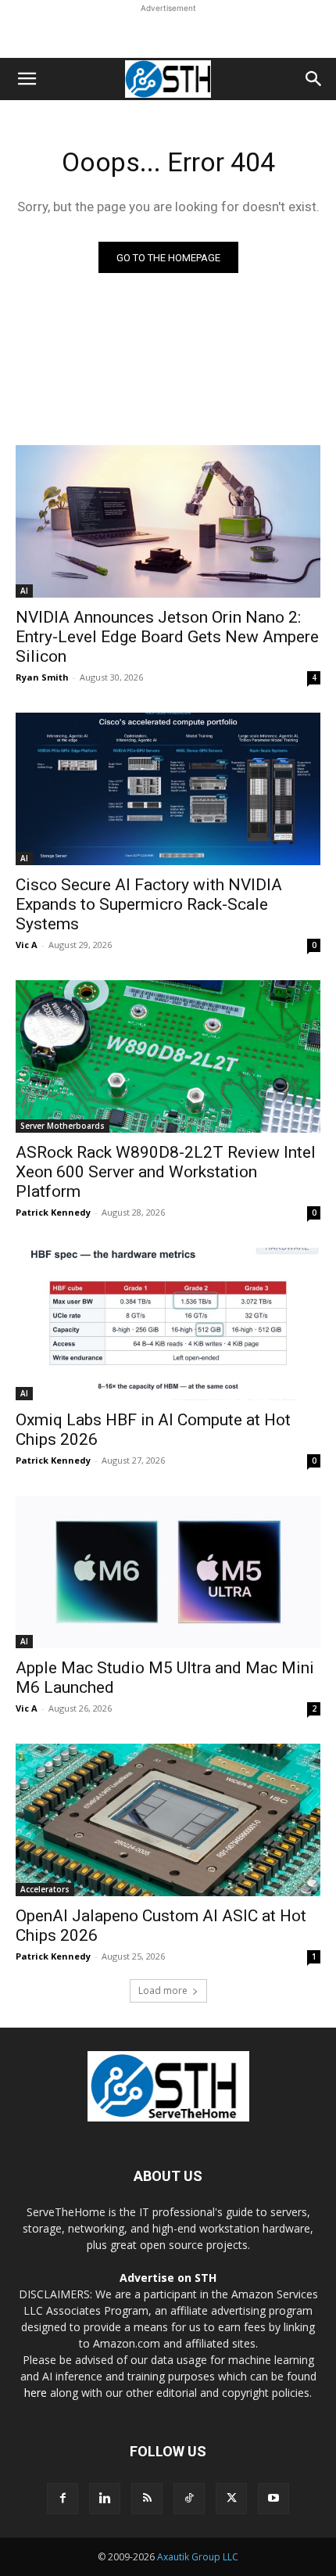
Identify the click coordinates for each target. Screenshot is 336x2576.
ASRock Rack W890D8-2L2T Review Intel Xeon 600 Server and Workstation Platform (166, 1172)
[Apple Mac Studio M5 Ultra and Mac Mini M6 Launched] (168, 1572)
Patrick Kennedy (53, 1212)
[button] (27, 79)
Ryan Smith (42, 677)
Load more (163, 1990)
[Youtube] (273, 2499)
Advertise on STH (168, 2278)
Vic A (27, 945)
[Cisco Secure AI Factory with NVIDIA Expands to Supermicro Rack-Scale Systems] (168, 789)
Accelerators (45, 1889)
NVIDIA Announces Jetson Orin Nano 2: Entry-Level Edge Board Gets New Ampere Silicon (167, 637)
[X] (231, 2499)
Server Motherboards (63, 1126)
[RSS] (147, 2499)
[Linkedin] (105, 2499)
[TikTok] (189, 2499)
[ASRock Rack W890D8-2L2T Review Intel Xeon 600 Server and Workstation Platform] (168, 1056)
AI (24, 591)
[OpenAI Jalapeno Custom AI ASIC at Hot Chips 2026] (168, 1820)
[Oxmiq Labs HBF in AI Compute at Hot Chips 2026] (168, 1324)
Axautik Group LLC (198, 2557)
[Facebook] (63, 2499)
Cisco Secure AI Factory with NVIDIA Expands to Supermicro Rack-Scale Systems (149, 904)
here (36, 2393)
